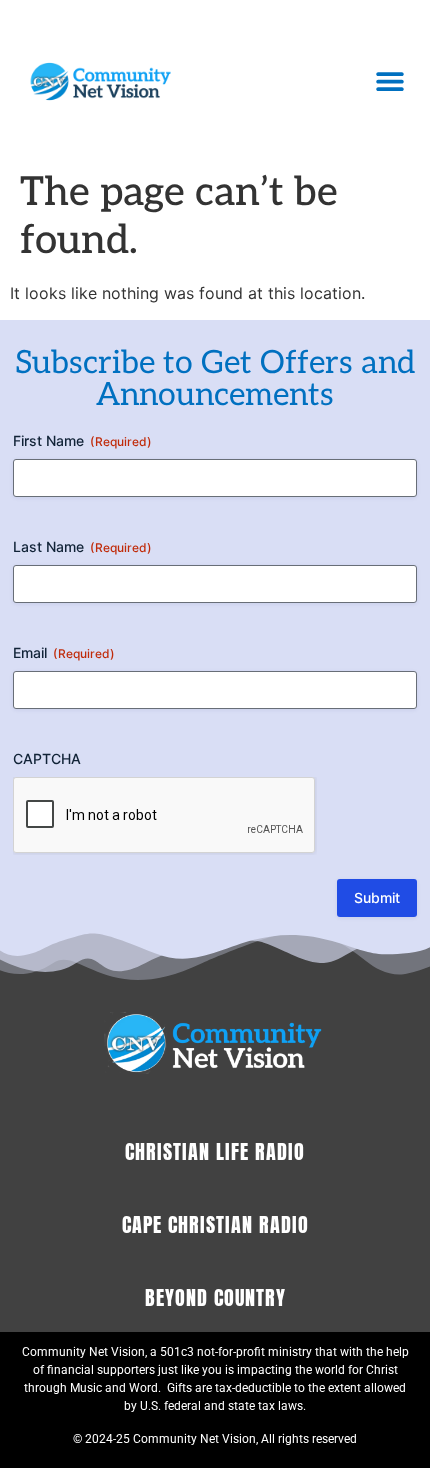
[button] (390, 80)
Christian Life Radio (215, 1151)
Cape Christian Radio (215, 1224)
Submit (377, 897)
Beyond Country (215, 1297)
